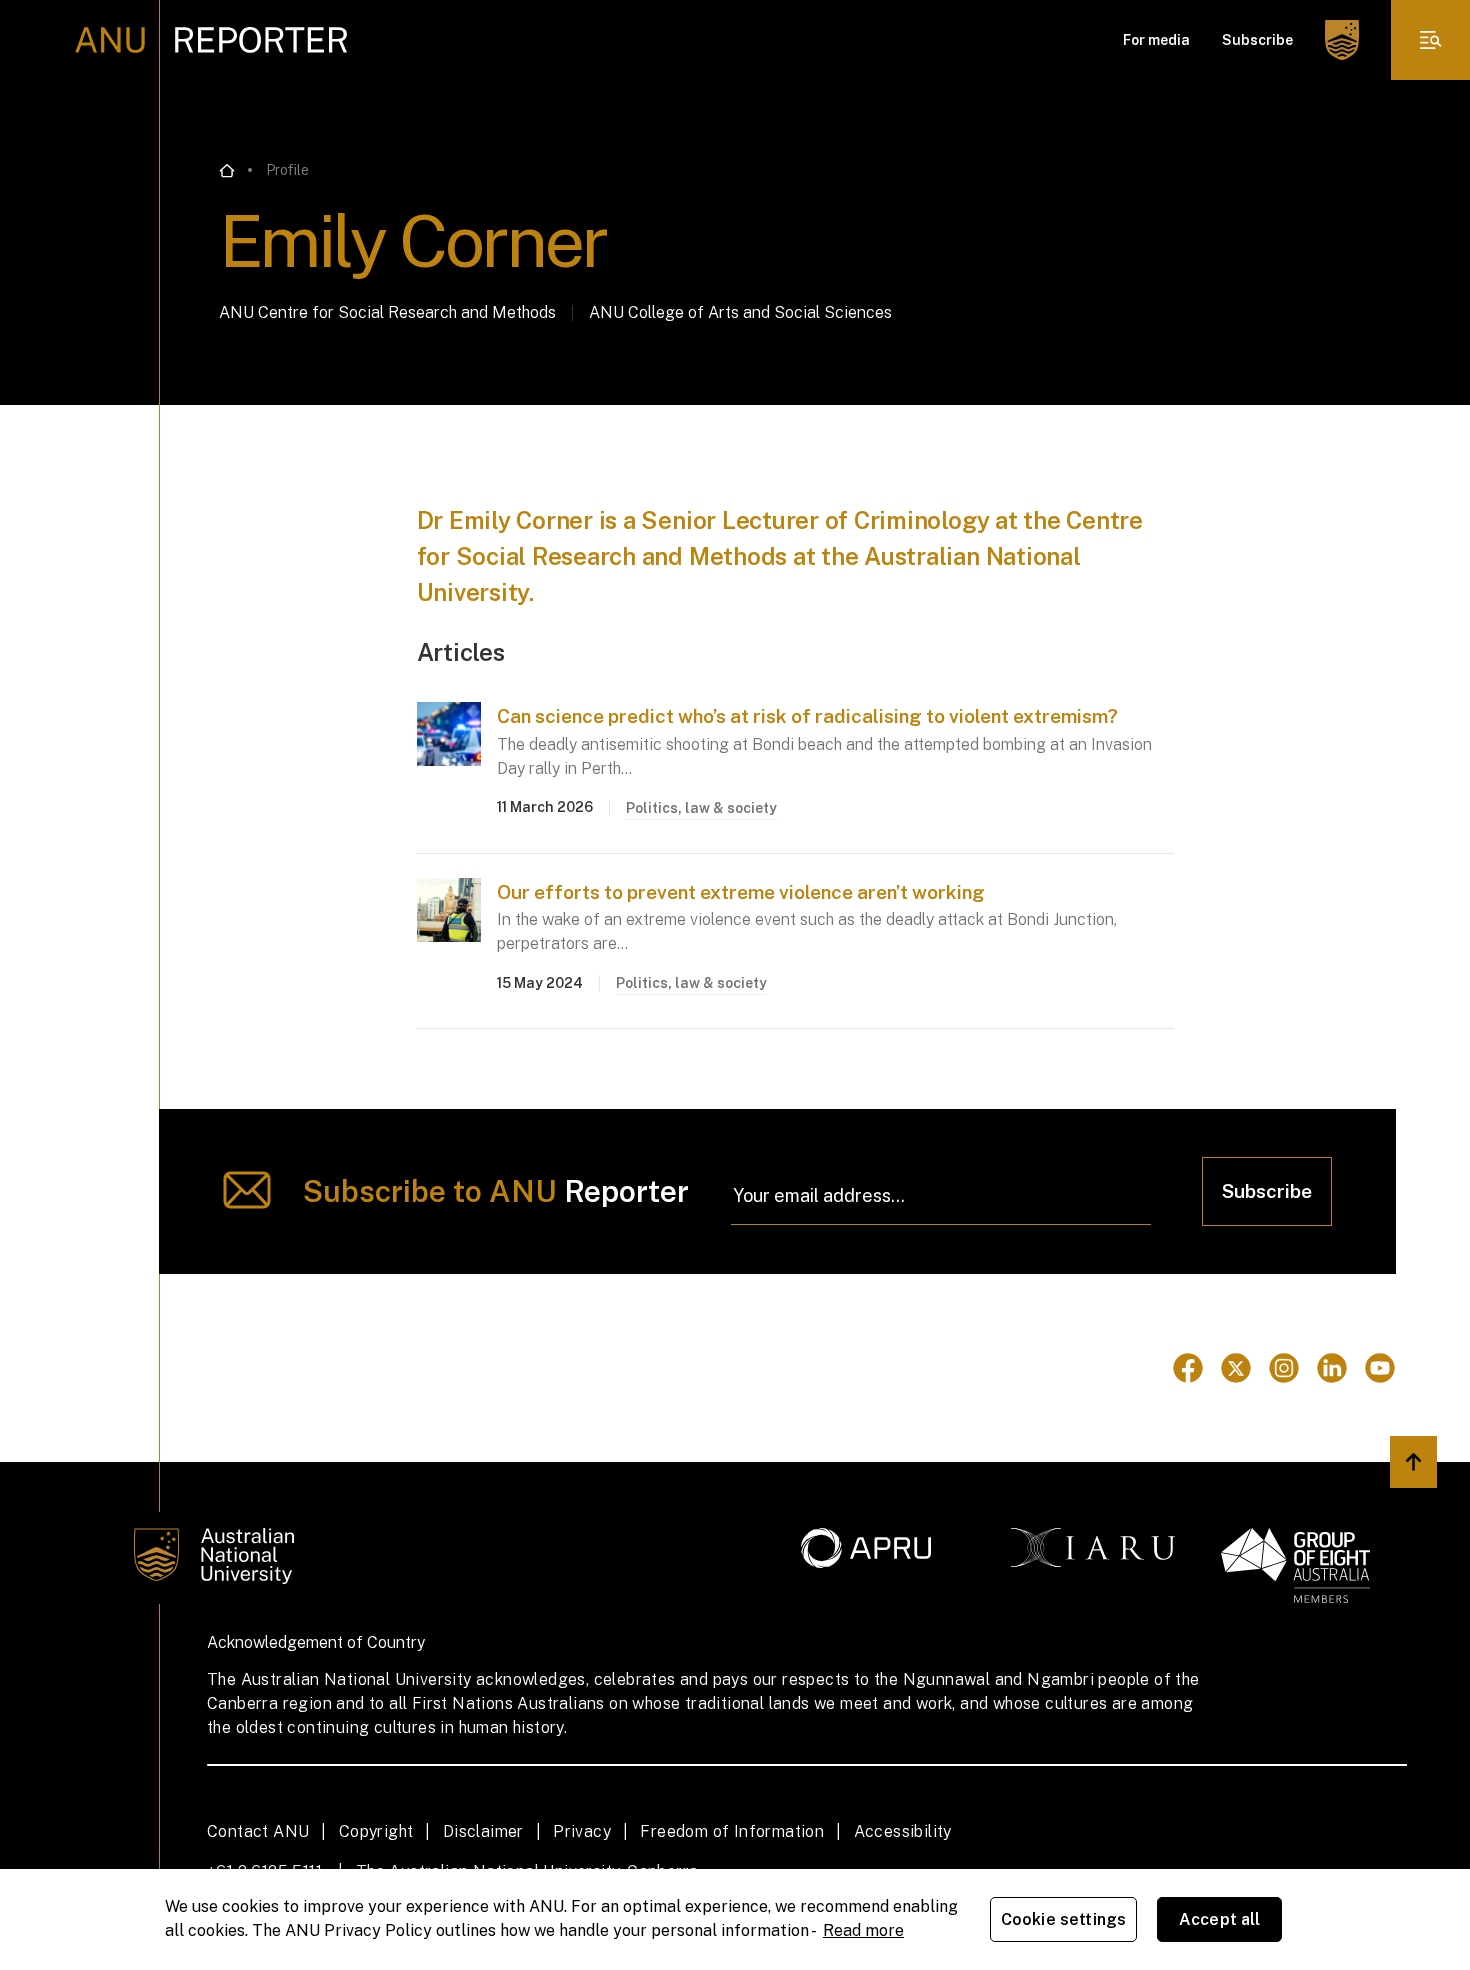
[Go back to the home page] (227, 171)
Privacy (582, 1831)
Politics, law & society (701, 808)
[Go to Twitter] (1236, 1368)
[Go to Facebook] (1188, 1368)
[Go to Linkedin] (1332, 1368)
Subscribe (1257, 40)
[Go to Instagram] (1284, 1368)
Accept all (1220, 1919)
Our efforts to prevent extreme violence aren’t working (741, 892)
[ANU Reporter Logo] (211, 40)
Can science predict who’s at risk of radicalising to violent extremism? (807, 716)
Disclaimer (483, 1831)
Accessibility (903, 1831)
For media (1156, 40)
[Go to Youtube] (1380, 1368)
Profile (287, 170)
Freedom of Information (732, 1831)
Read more (863, 1930)
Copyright (376, 1831)
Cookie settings (1063, 1919)
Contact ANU (258, 1831)
